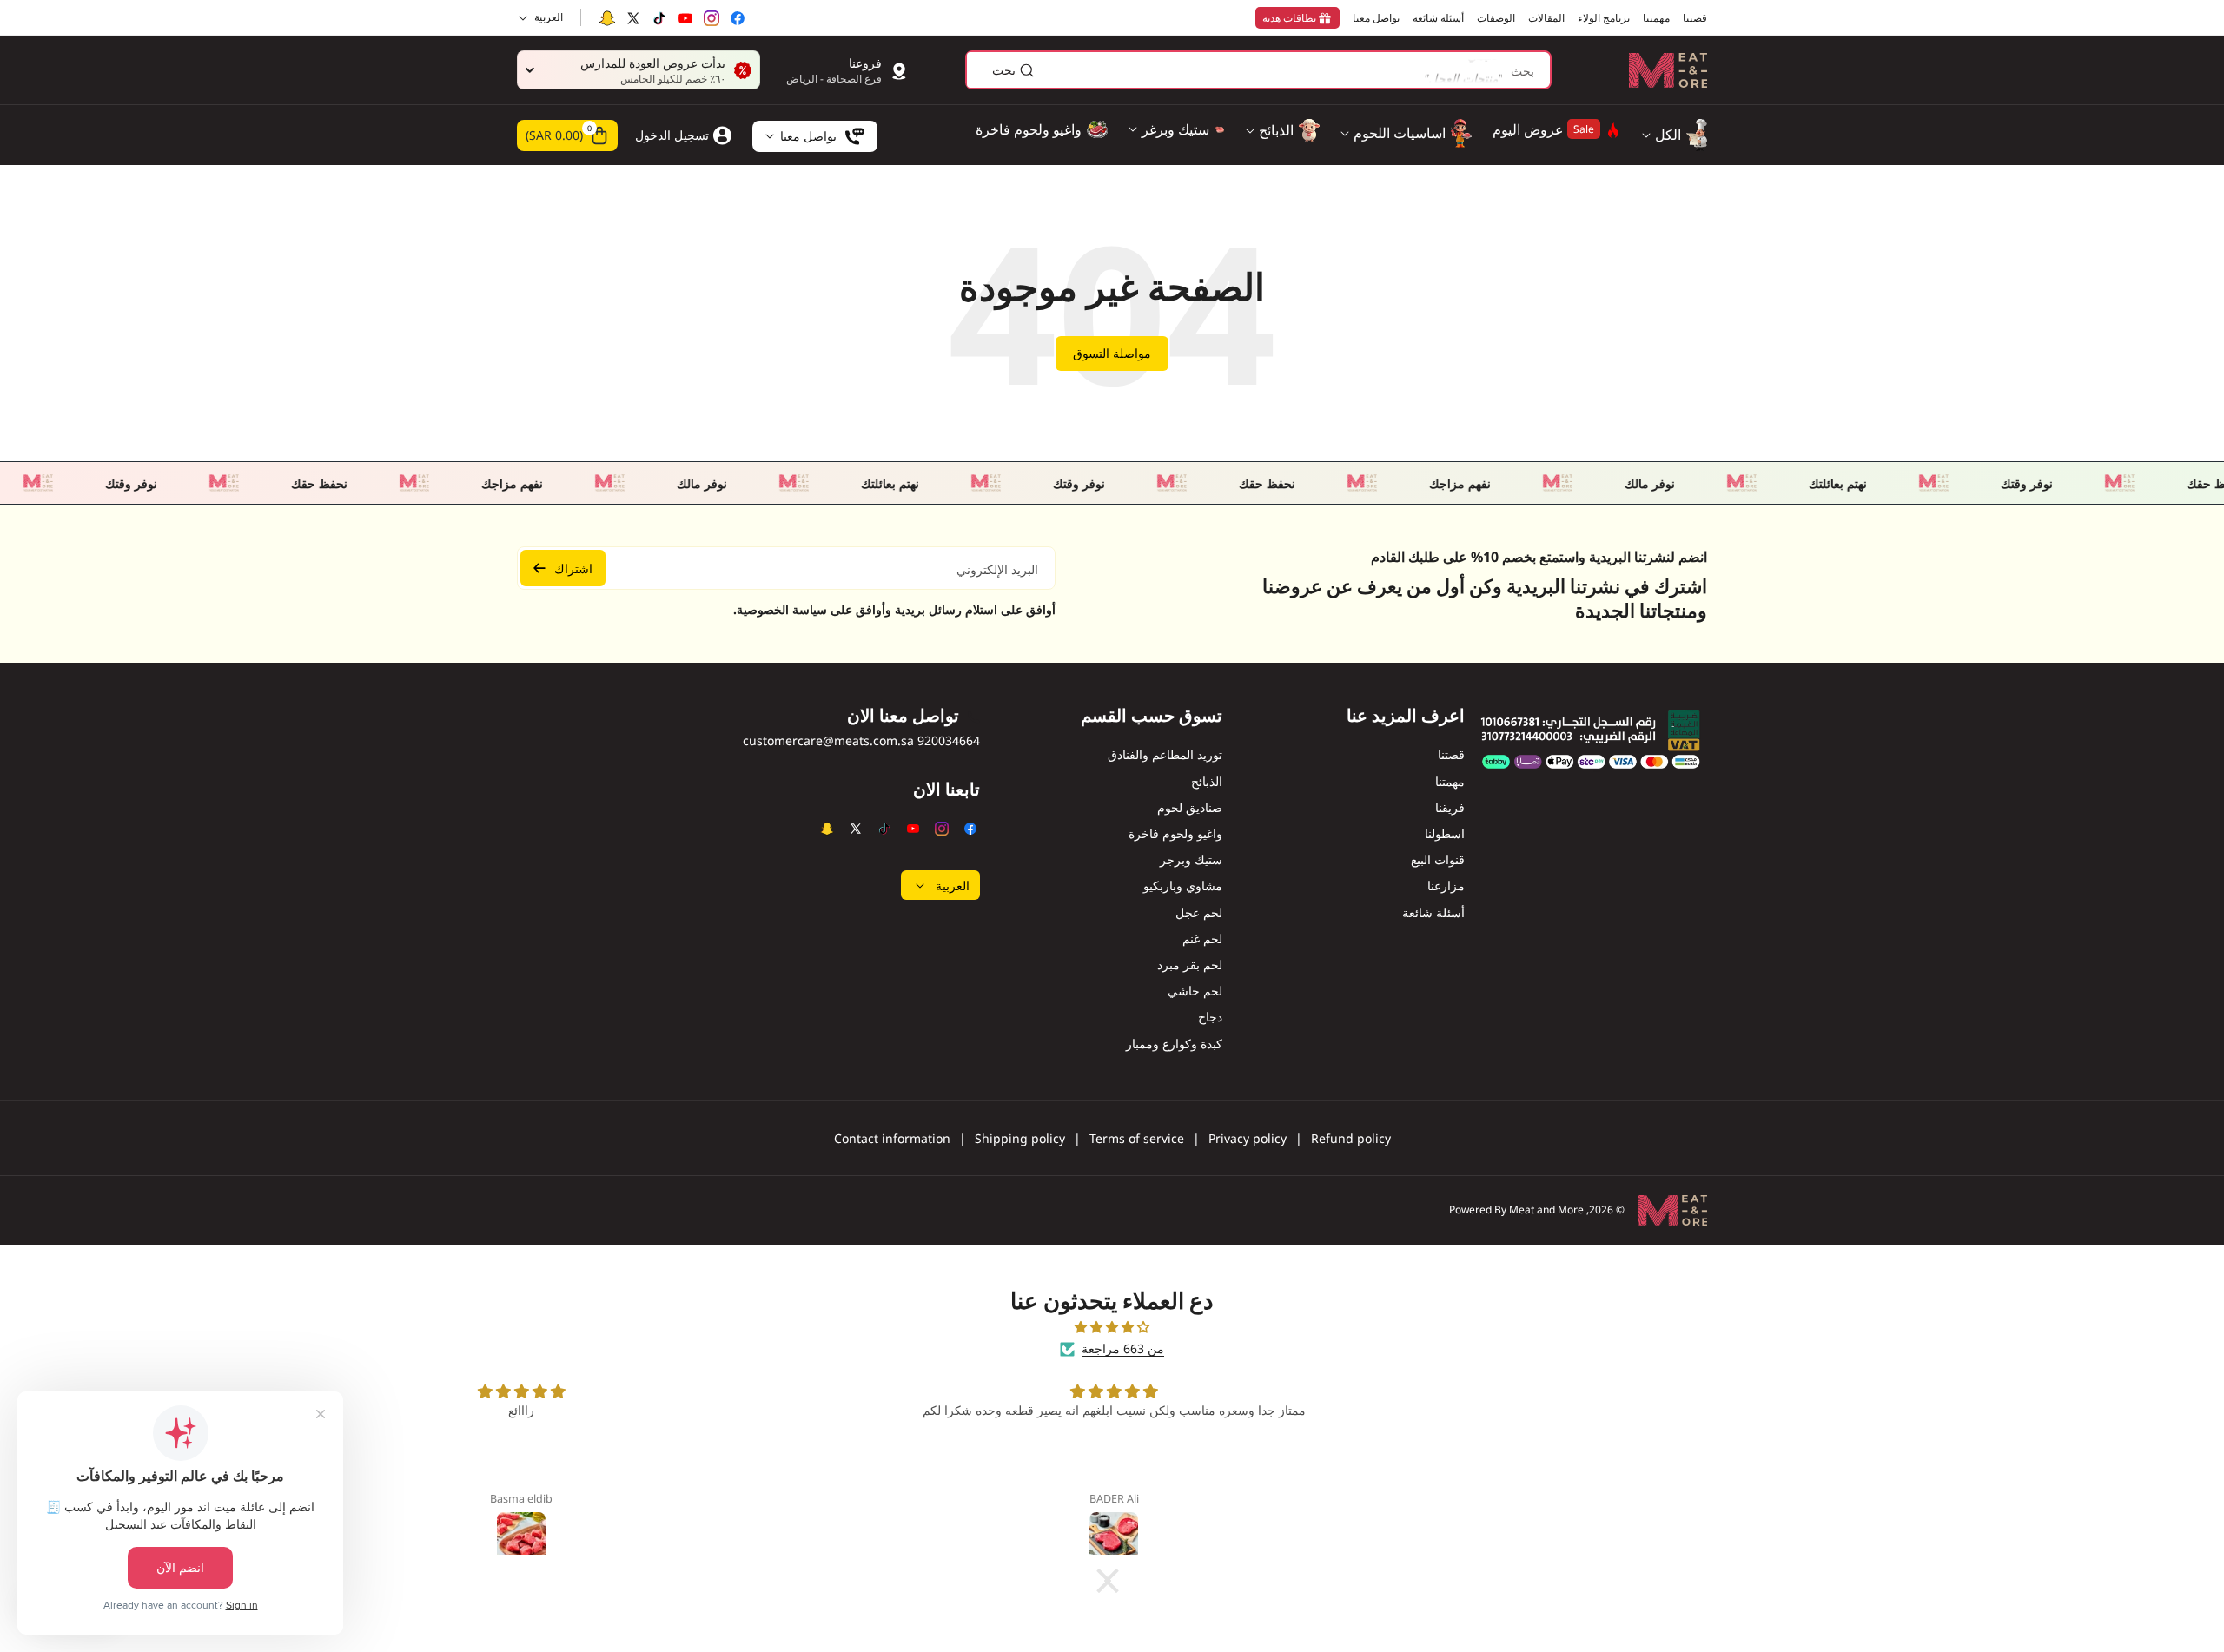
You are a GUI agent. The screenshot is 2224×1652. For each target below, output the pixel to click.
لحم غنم (1202, 938)
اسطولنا (1445, 833)
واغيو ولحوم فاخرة (1175, 833)
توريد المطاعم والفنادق (1165, 754)
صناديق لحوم (1190, 807)
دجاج (1210, 1017)
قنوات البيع (1438, 859)
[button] (567, 135)
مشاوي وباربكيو (1183, 885)
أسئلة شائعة (1433, 912)
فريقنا (1450, 807)
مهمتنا (1450, 781)
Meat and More (1546, 1209)
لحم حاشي (1195, 991)
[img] (1112, 1327)
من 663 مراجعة (1123, 1348)
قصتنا (1451, 754)
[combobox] (1258, 70)
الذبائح (1207, 781)
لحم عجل (1199, 912)
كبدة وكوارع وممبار (1174, 1044)
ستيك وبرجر (1191, 859)
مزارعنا (1446, 885)
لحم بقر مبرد (1190, 965)
